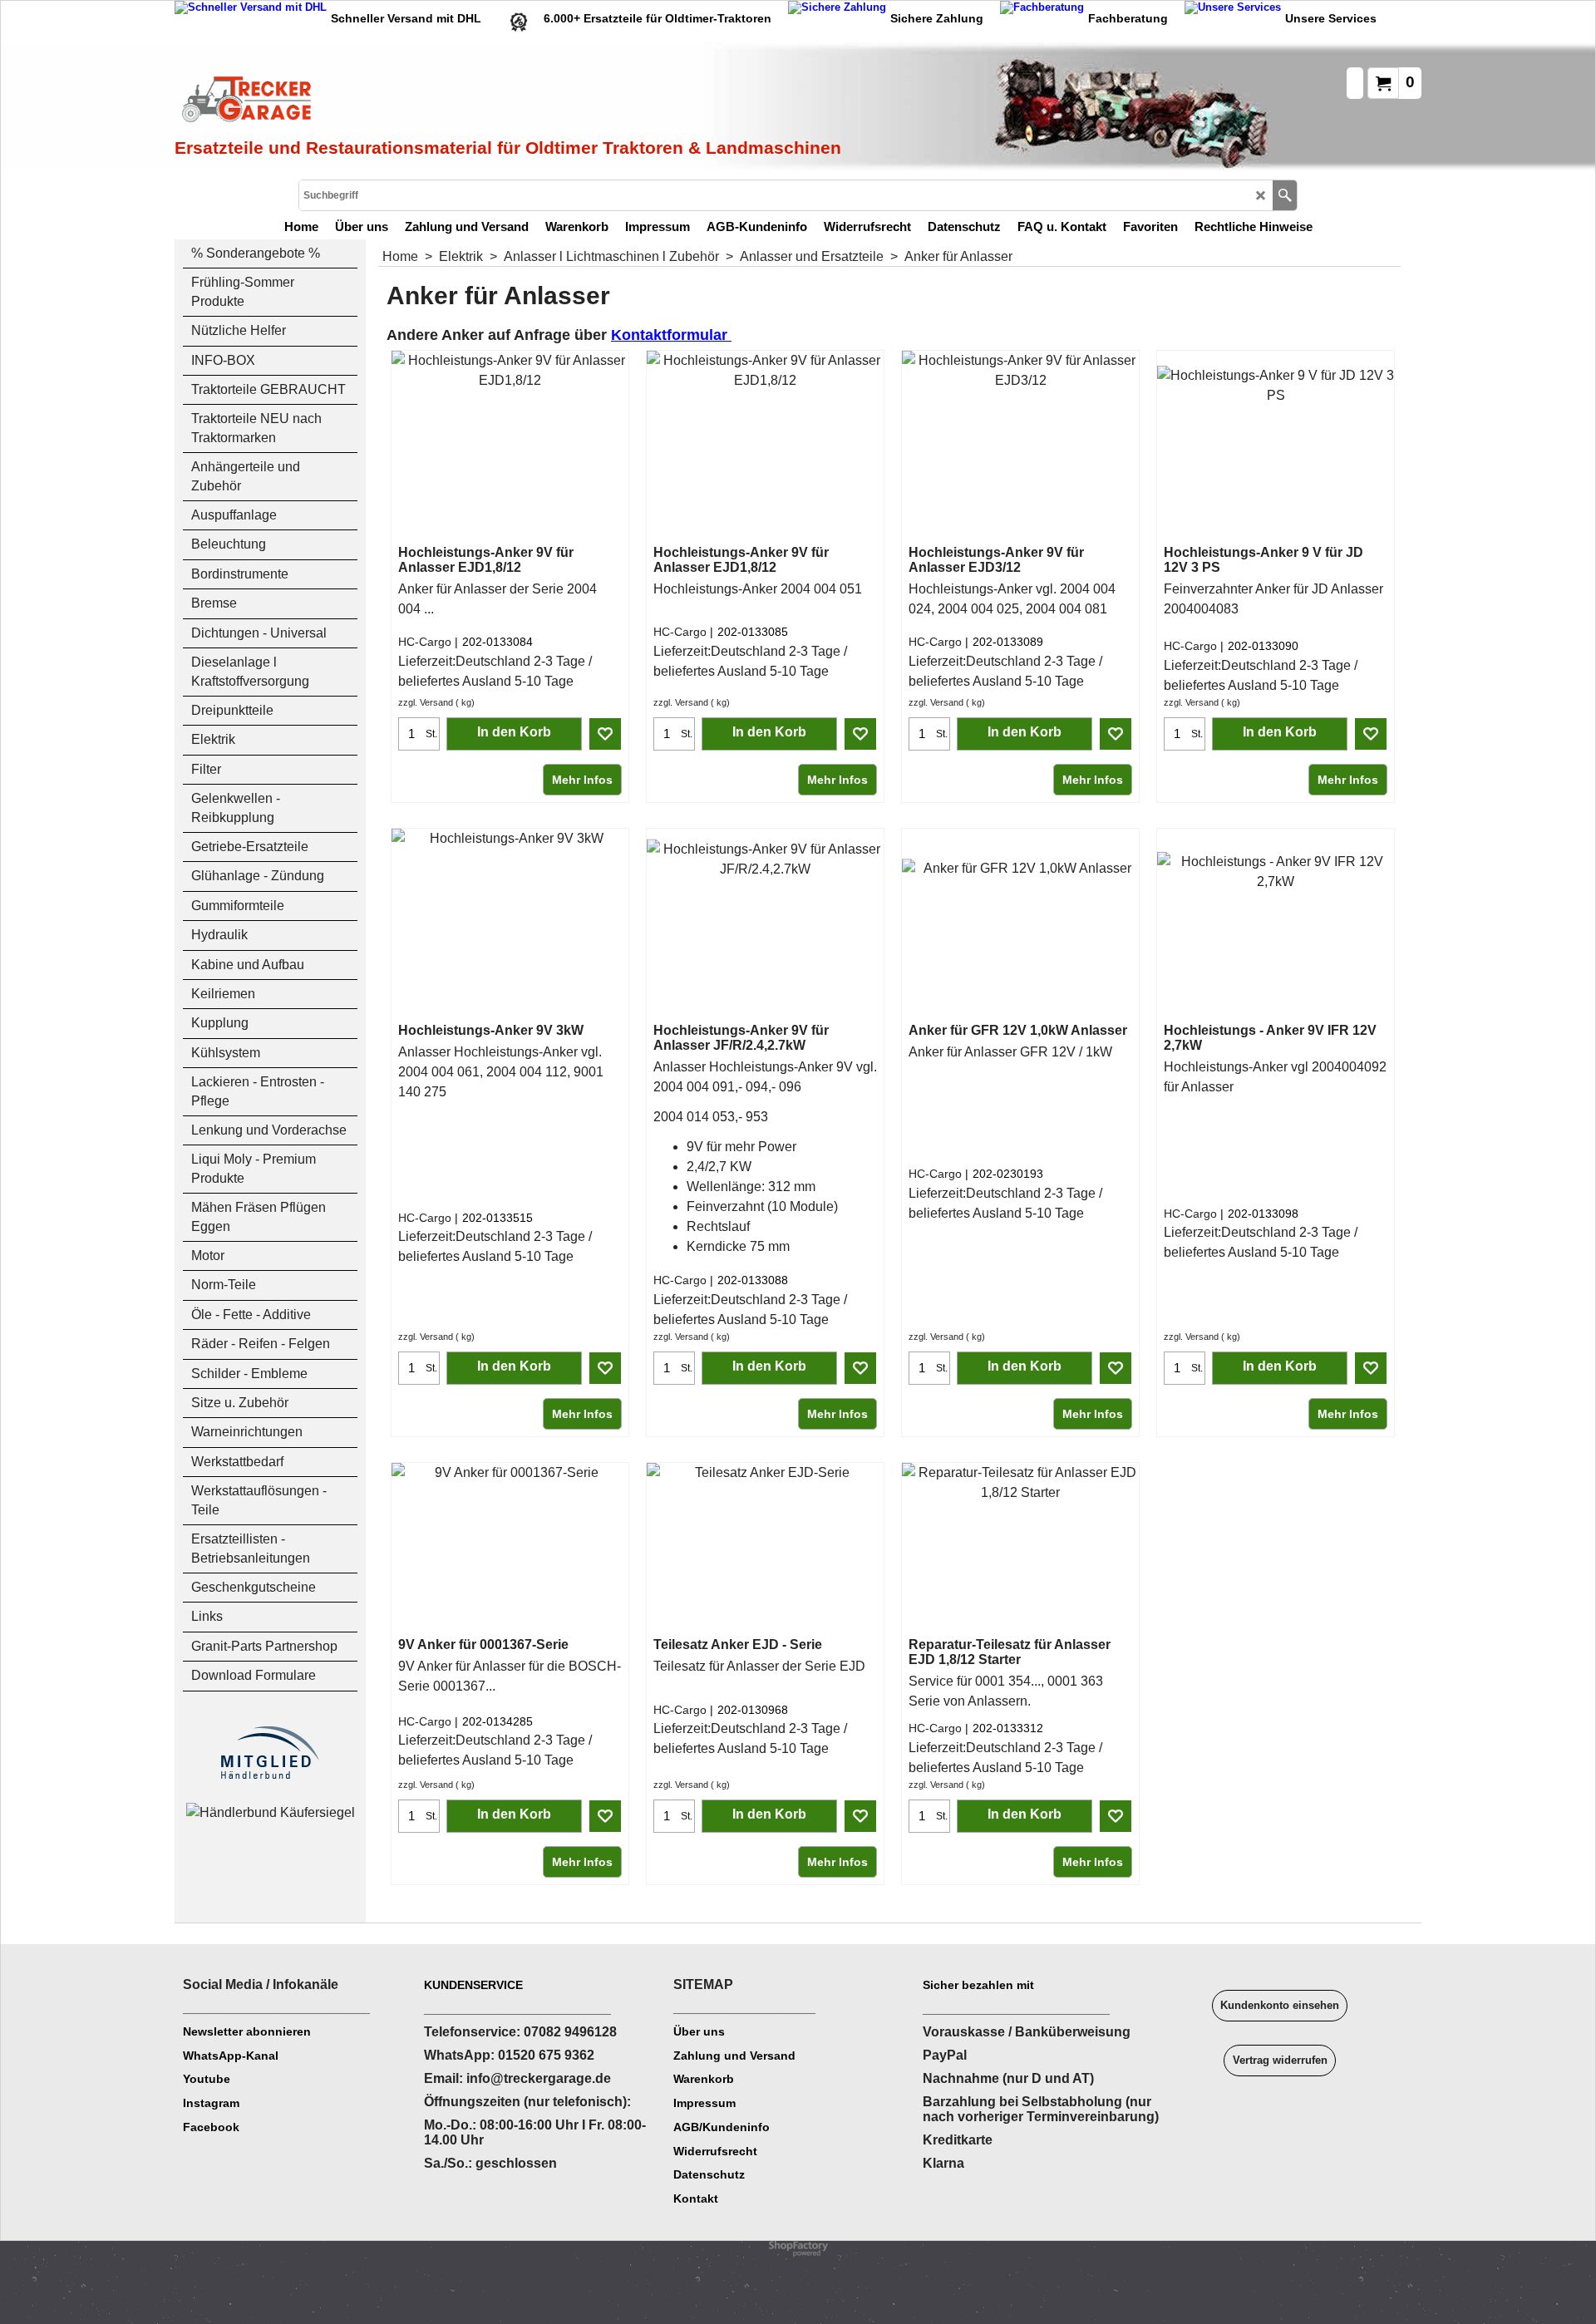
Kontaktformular (671, 335)
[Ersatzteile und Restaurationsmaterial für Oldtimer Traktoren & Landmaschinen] (362, 101)
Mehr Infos (582, 780)
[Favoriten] (605, 734)
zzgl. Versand (426, 702)
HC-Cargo (425, 642)
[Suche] (1285, 195)
